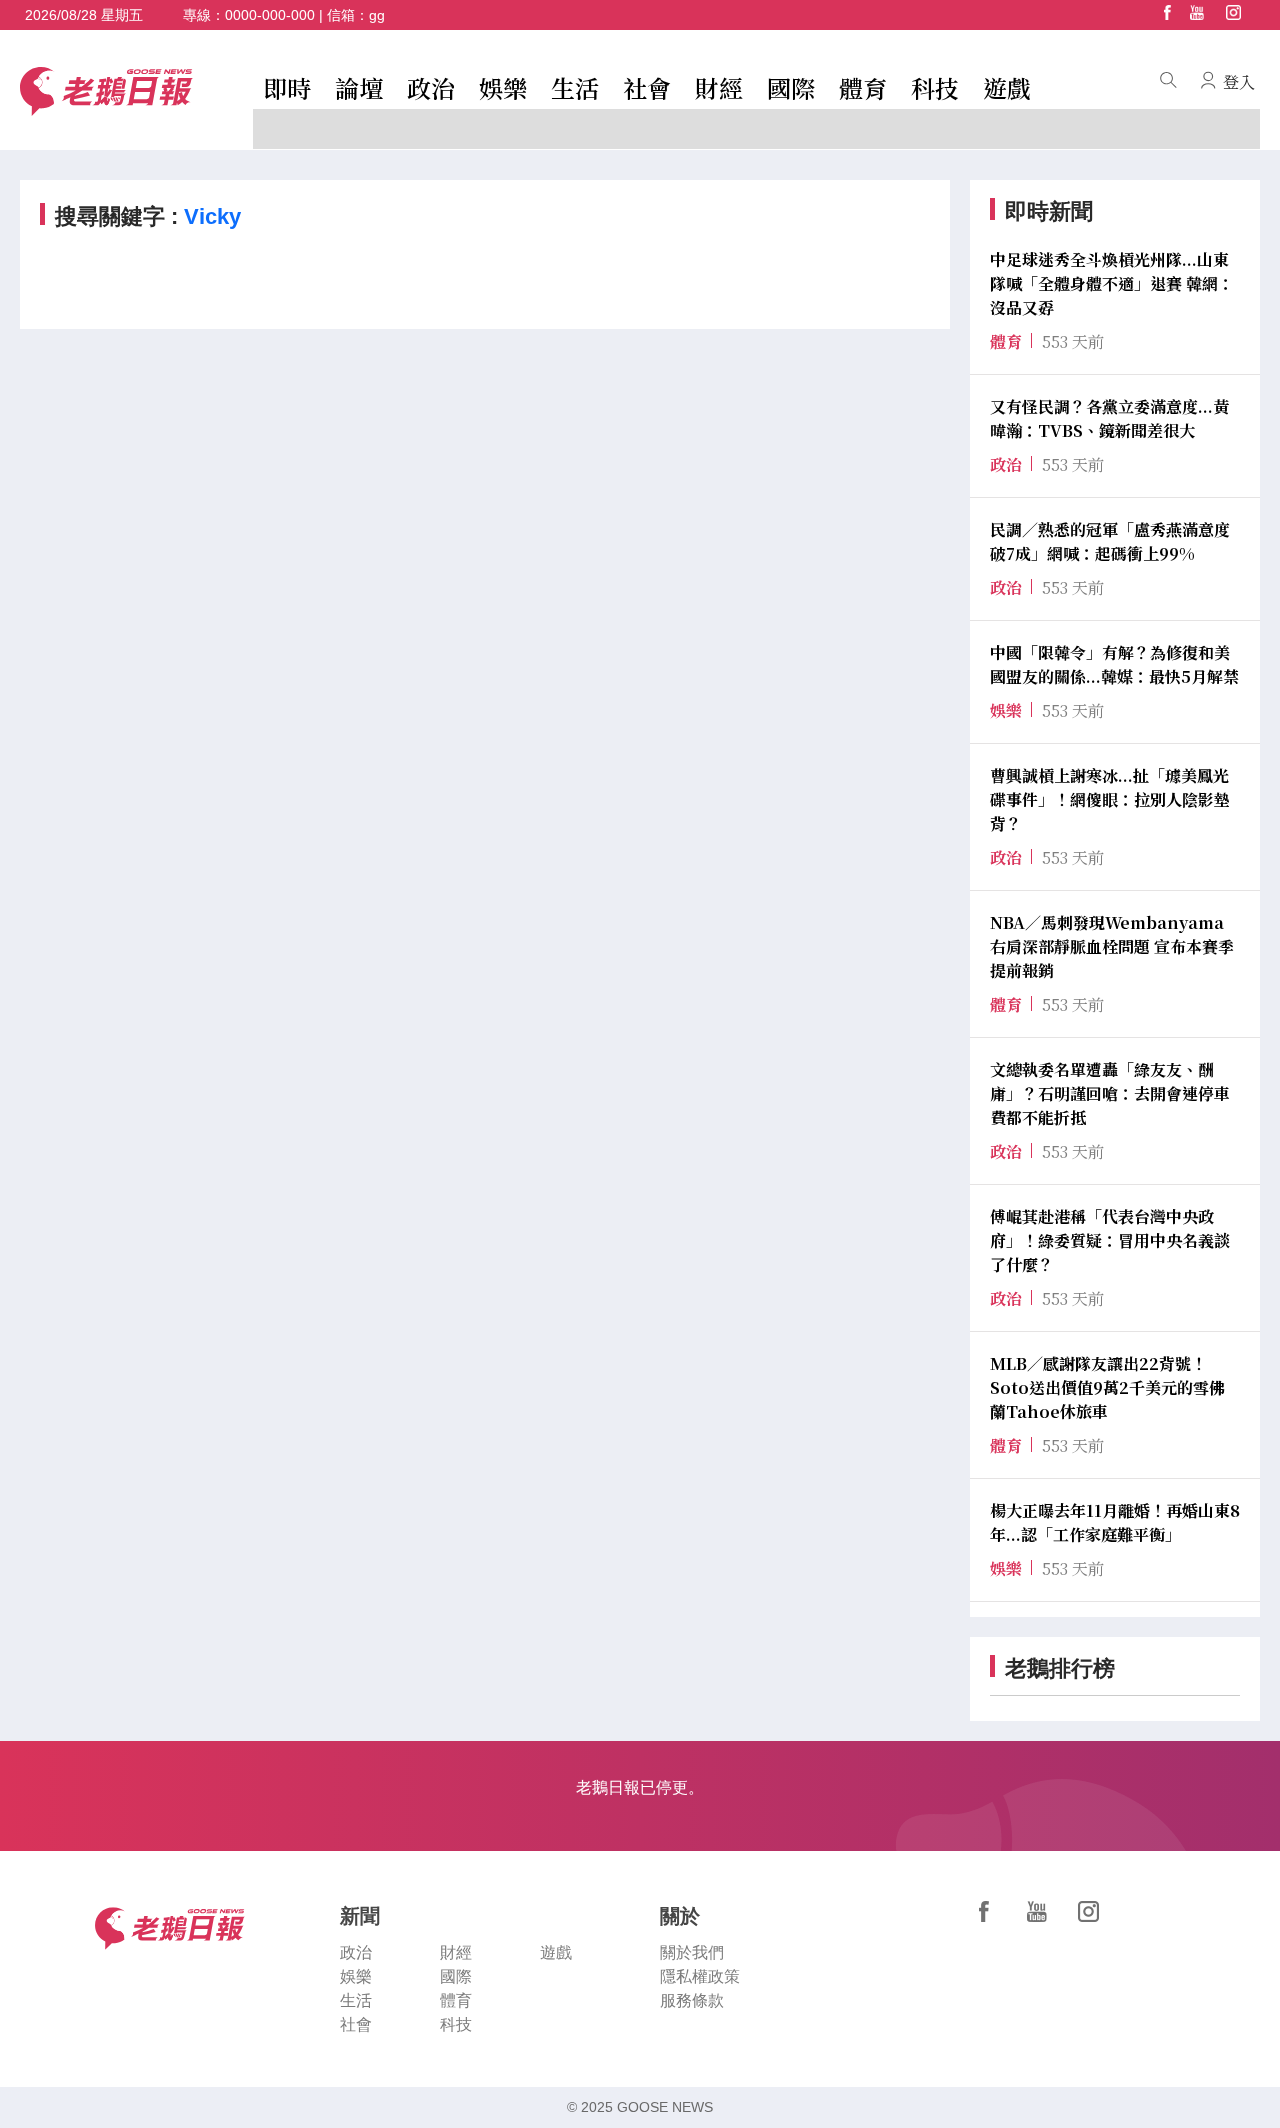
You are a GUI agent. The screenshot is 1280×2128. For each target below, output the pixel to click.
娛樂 (503, 87)
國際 (791, 87)
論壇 (359, 87)
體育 (863, 87)
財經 (719, 87)
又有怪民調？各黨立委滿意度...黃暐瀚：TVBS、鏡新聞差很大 (1109, 418)
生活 (575, 87)
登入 (1239, 81)
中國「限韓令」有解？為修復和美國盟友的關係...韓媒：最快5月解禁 (1114, 664)
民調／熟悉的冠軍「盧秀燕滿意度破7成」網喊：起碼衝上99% (1110, 541)
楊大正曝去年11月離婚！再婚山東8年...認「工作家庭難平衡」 (1115, 1522)
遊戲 (1007, 87)
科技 (935, 87)
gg (377, 15)
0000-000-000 (270, 15)
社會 (647, 87)
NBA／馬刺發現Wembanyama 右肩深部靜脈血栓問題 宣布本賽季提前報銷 (1112, 946)
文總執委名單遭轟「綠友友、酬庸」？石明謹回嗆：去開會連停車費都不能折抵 (1110, 1093)
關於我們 (692, 1952)
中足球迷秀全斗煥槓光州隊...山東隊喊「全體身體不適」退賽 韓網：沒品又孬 (1112, 283)
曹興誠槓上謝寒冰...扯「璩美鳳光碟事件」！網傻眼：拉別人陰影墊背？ (1110, 799)
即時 (287, 87)
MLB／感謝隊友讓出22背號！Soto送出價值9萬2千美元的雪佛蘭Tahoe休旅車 (1107, 1387)
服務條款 (692, 2000)
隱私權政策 (700, 1976)
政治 (431, 87)
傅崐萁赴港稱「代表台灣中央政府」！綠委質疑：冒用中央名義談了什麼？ (1110, 1240)
